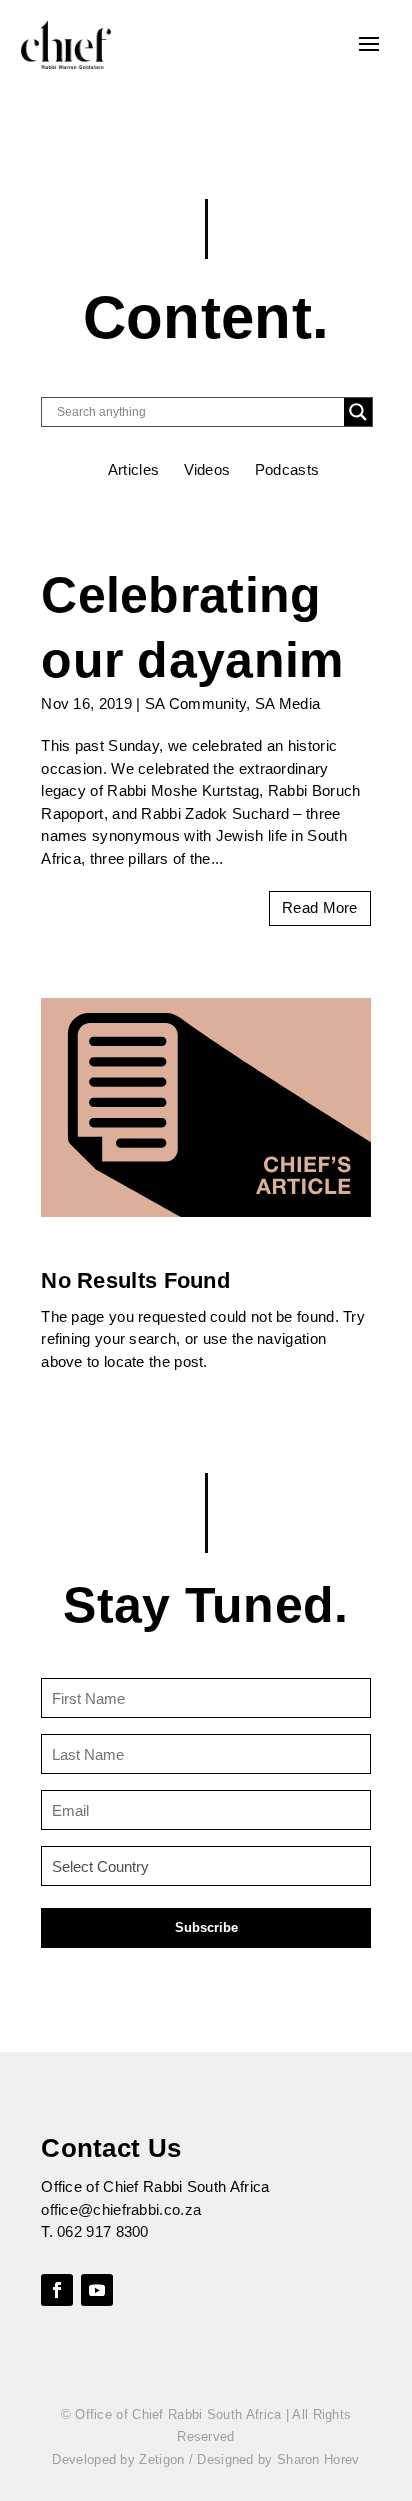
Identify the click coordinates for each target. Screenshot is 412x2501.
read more (320, 907)
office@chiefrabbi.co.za (121, 2209)
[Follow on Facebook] (57, 2290)
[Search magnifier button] (358, 412)
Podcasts (287, 469)
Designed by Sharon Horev (278, 2459)
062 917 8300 (103, 2231)
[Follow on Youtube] (97, 2290)
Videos (207, 469)
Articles (133, 469)
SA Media (287, 703)
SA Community (196, 703)
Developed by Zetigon (118, 2459)
